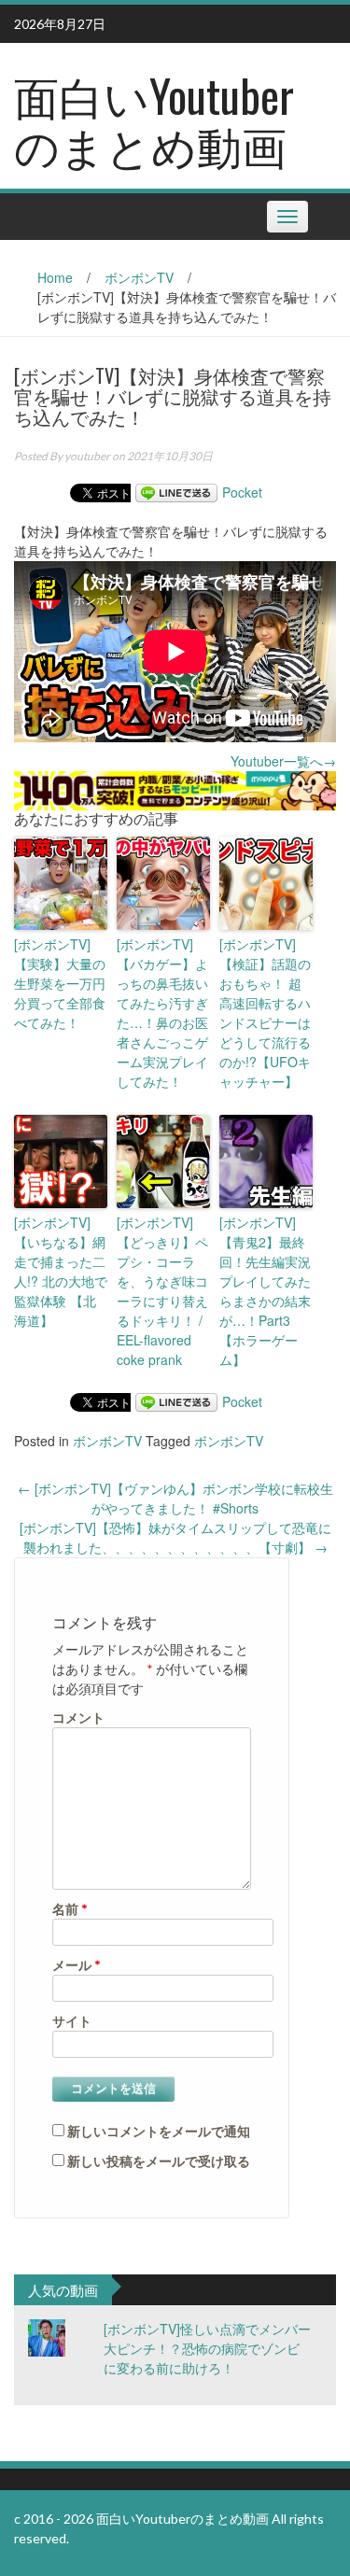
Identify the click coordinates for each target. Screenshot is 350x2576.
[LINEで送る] (176, 492)
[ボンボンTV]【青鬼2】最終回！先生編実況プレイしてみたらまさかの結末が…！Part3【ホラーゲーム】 (265, 1291)
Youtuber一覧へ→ (283, 761)
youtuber (87, 456)
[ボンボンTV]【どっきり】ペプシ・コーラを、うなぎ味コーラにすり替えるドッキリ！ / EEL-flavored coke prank (162, 1291)
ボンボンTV (139, 277)
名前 (70, 1909)
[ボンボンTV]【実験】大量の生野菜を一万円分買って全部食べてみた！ (60, 983)
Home (55, 277)
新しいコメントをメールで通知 (159, 2131)
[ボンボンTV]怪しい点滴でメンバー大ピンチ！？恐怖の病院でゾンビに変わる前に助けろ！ (207, 2348)
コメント (78, 1717)
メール (77, 1965)
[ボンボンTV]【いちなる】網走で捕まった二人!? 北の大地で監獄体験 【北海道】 (61, 1271)
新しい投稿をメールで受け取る (159, 2161)
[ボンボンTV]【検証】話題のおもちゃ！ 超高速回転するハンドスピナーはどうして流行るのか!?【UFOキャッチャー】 (265, 1013)
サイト (72, 2021)
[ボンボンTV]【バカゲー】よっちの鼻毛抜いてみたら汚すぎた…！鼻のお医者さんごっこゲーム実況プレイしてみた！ (162, 1013)
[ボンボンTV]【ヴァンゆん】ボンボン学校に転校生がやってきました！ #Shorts (175, 1498)
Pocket (242, 492)
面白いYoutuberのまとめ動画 (154, 120)
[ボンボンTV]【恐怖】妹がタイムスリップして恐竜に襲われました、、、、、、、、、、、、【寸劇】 (175, 1537)
